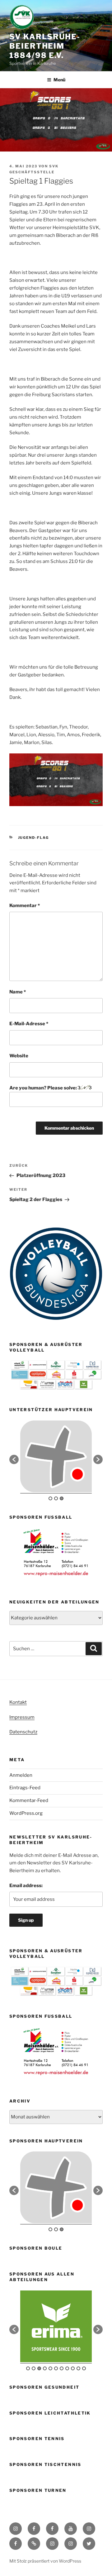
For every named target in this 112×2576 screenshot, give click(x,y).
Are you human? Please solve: (44, 1088)
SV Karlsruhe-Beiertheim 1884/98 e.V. (45, 46)
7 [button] (62, 2368)
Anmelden (21, 1775)
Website (19, 1056)
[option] (56, 1456)
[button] (14, 1459)
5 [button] (50, 2368)
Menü (59, 80)
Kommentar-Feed (29, 1800)
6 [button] (56, 2368)
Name (18, 992)
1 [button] (50, 1498)
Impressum (22, 1717)
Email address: (26, 1886)
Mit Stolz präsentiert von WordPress (45, 2561)
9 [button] (73, 2368)
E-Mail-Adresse (29, 1024)
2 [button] (56, 1498)
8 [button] (67, 2368)
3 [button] (62, 1498)
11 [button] (84, 2368)
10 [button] (78, 2368)
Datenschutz (23, 1732)
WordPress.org (26, 1813)
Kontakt (18, 1702)
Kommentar (25, 906)
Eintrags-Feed (25, 1788)
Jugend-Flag (34, 838)
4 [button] (45, 2368)
